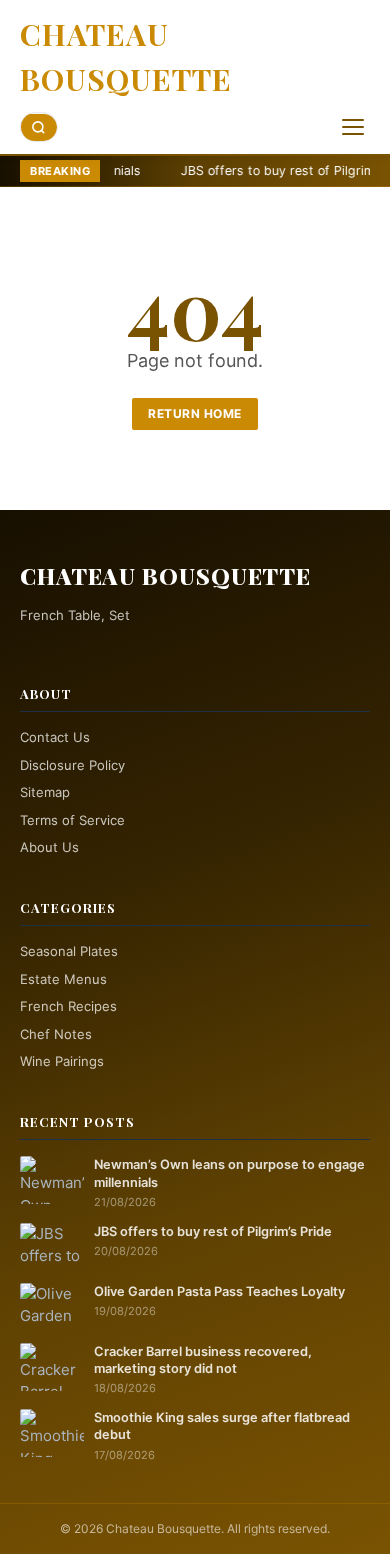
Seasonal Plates (69, 951)
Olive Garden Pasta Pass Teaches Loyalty (219, 1291)
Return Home (195, 413)
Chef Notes (56, 1034)
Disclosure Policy (72, 765)
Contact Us (55, 737)
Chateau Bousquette (126, 56)
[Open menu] (353, 127)
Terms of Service (72, 820)
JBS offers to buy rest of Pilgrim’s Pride (262, 170)
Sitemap (45, 792)
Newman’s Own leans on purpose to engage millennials (229, 1173)
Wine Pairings (62, 1061)
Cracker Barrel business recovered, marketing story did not (203, 1360)
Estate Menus (63, 979)
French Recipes (68, 1006)
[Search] (39, 127)
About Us (49, 847)
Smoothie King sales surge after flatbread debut (222, 1426)
